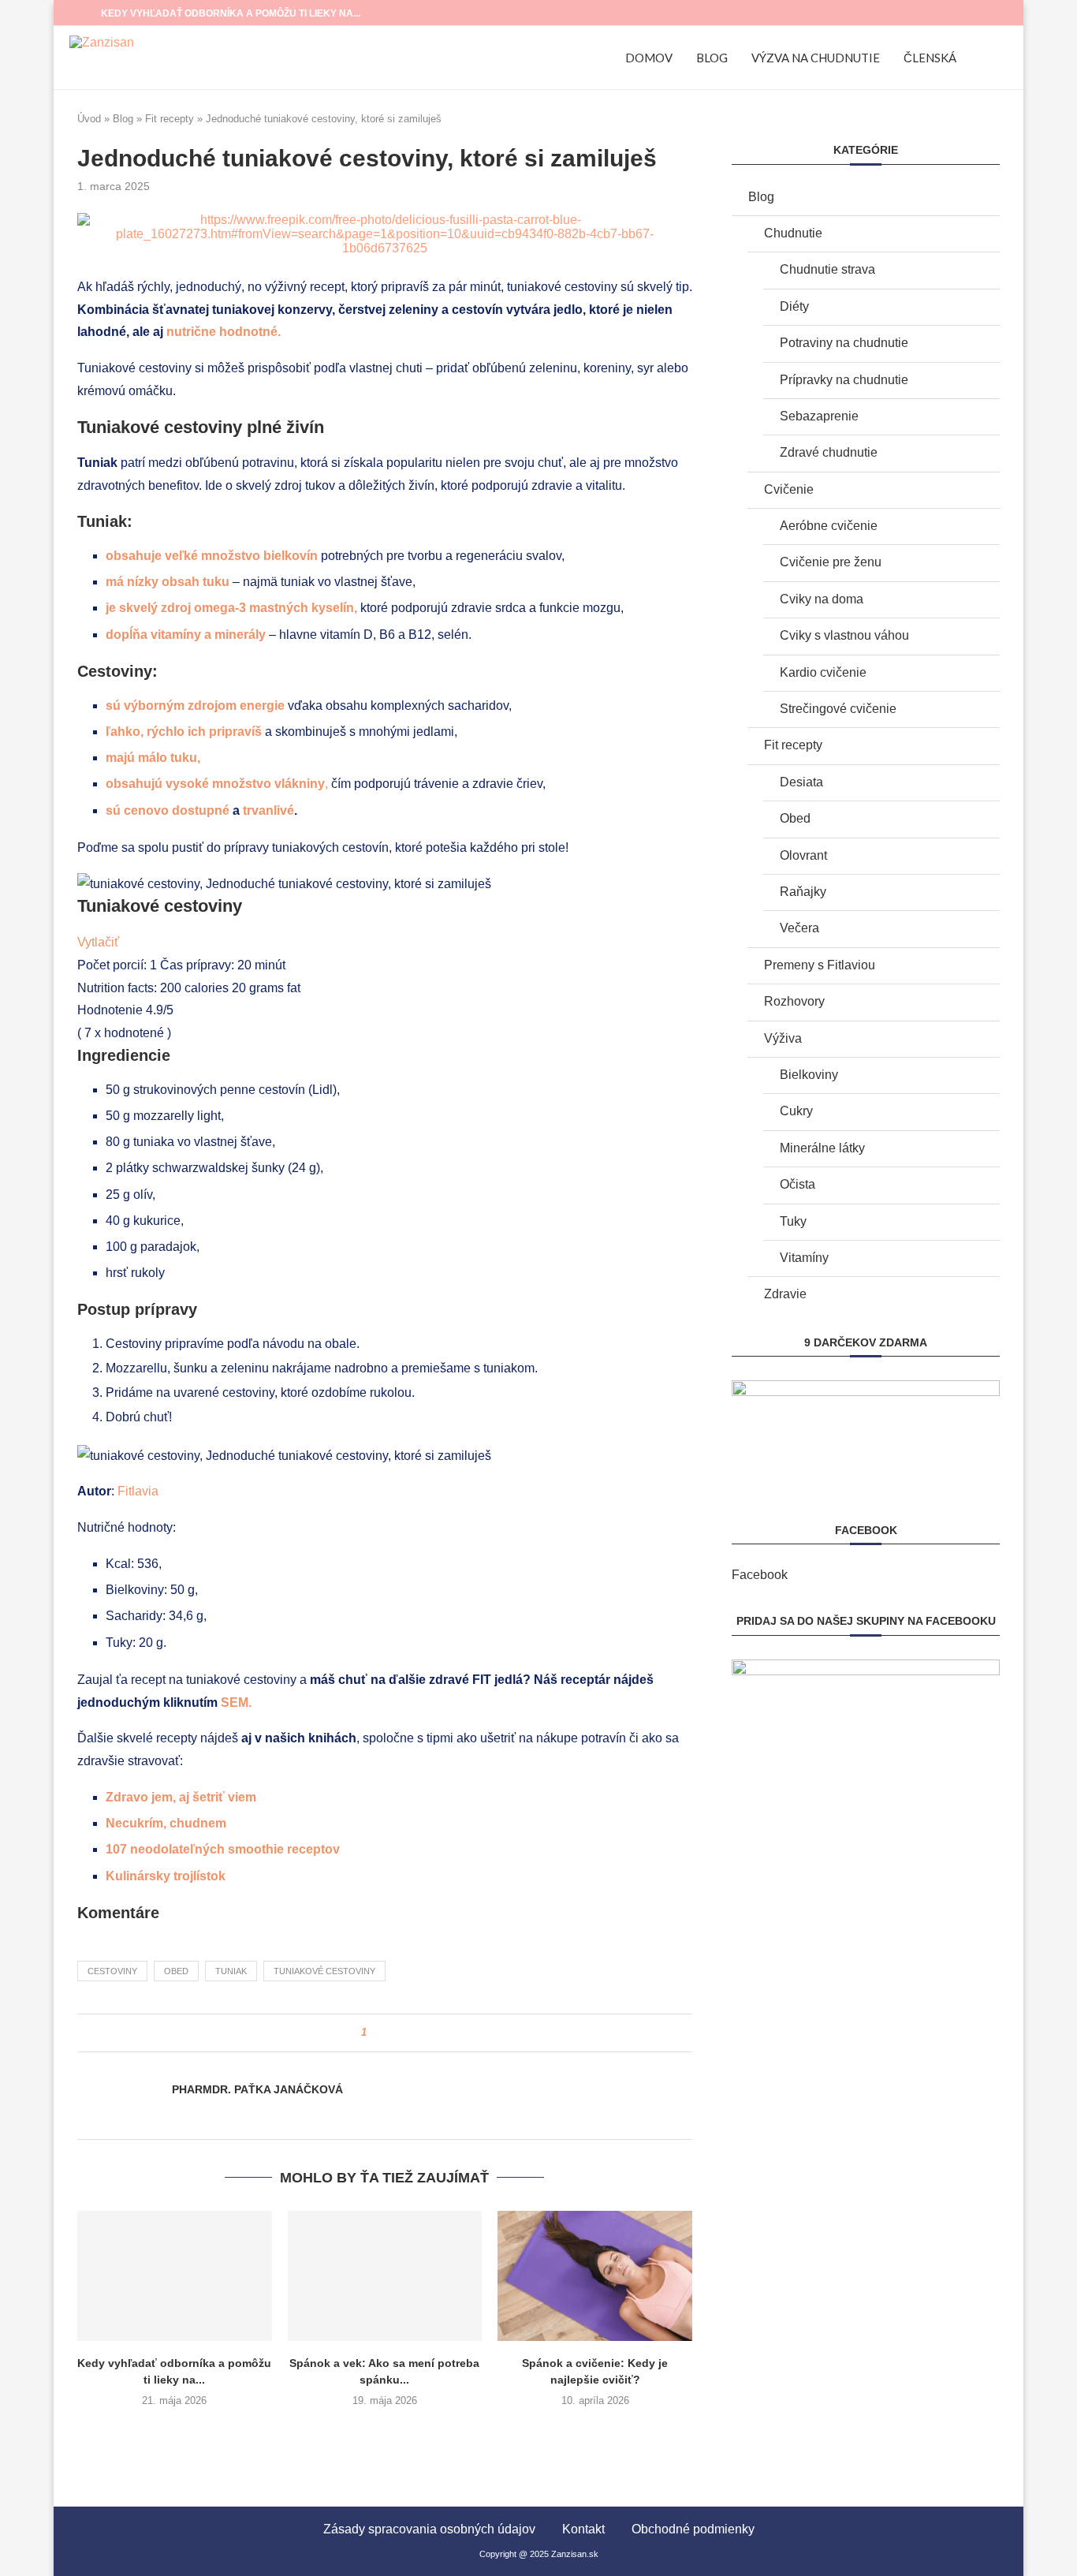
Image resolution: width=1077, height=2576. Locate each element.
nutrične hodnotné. (225, 332)
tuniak (231, 1971)
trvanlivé (268, 810)
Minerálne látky (822, 1148)
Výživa (783, 1038)
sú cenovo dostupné (168, 810)
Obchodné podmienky (693, 2529)
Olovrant (803, 855)
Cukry (796, 1111)
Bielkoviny (809, 1075)
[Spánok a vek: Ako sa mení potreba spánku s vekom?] (385, 2275)
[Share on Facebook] (384, 2033)
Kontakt (583, 2529)
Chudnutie (793, 233)
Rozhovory (794, 1001)
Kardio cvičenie (823, 672)
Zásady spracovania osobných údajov (429, 2529)
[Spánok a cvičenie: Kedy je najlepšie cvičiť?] (595, 2275)
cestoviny (112, 1971)
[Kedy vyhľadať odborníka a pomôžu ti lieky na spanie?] (175, 2275)
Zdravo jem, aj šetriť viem (181, 1797)
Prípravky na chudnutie (844, 380)
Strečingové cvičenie (838, 709)
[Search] (1000, 58)
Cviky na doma (822, 599)
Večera (799, 928)
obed (176, 1971)
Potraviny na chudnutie (844, 343)
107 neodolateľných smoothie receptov (223, 1849)
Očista (798, 1184)
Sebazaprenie (819, 416)
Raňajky (803, 892)
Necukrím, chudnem (166, 1823)
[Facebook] (973, 13)
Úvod (89, 119)
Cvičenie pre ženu (831, 562)
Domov (649, 58)
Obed (795, 818)
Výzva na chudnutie (816, 58)
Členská (930, 58)
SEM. (238, 1702)
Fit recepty (170, 119)
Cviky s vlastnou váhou (844, 635)
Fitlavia (138, 1491)
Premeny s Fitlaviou (820, 965)
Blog (712, 58)
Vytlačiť (98, 942)
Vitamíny (804, 1258)
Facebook (760, 1575)
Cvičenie (789, 489)
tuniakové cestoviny (324, 1971)
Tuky (793, 1221)
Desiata (801, 782)
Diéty (794, 306)
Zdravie (785, 1294)
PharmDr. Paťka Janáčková (257, 2089)
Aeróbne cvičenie (829, 526)
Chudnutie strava (827, 269)
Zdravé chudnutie (829, 452)
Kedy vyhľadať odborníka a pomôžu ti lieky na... (231, 13)
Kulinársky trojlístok (166, 1876)
